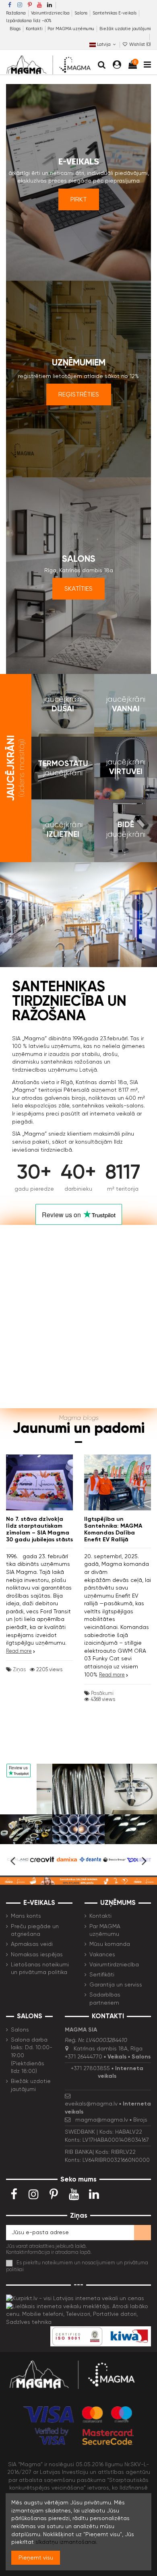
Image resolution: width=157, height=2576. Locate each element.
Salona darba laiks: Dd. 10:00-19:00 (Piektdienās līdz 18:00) (32, 2055)
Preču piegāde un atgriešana (35, 1930)
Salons (82, 13)
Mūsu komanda (110, 1944)
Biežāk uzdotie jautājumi (125, 29)
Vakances (102, 1954)
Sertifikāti (102, 1974)
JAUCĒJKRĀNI (15, 768)
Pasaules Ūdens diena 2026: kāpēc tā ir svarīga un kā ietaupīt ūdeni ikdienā (38, 1529)
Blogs (16, 29)
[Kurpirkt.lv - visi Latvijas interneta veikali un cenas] (75, 2298)
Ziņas (19, 1654)
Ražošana (17, 13)
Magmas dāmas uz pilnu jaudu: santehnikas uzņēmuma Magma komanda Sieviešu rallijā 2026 (112, 1536)
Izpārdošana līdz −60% (29, 21)
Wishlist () (139, 44)
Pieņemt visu (36, 2558)
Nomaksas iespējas (37, 1954)
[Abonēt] (143, 2233)
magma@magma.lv (102, 2120)
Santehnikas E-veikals (115, 13)
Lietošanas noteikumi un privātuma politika (40, 1968)
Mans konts (26, 1916)
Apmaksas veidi (32, 1944)
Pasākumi (102, 1738)
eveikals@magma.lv (91, 2104)
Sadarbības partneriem (105, 1999)
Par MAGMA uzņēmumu (71, 29)
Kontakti (35, 29)
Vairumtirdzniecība (51, 13)
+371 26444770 (84, 2056)
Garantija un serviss (116, 1984)
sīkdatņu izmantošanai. (66, 2542)
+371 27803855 (90, 2068)
